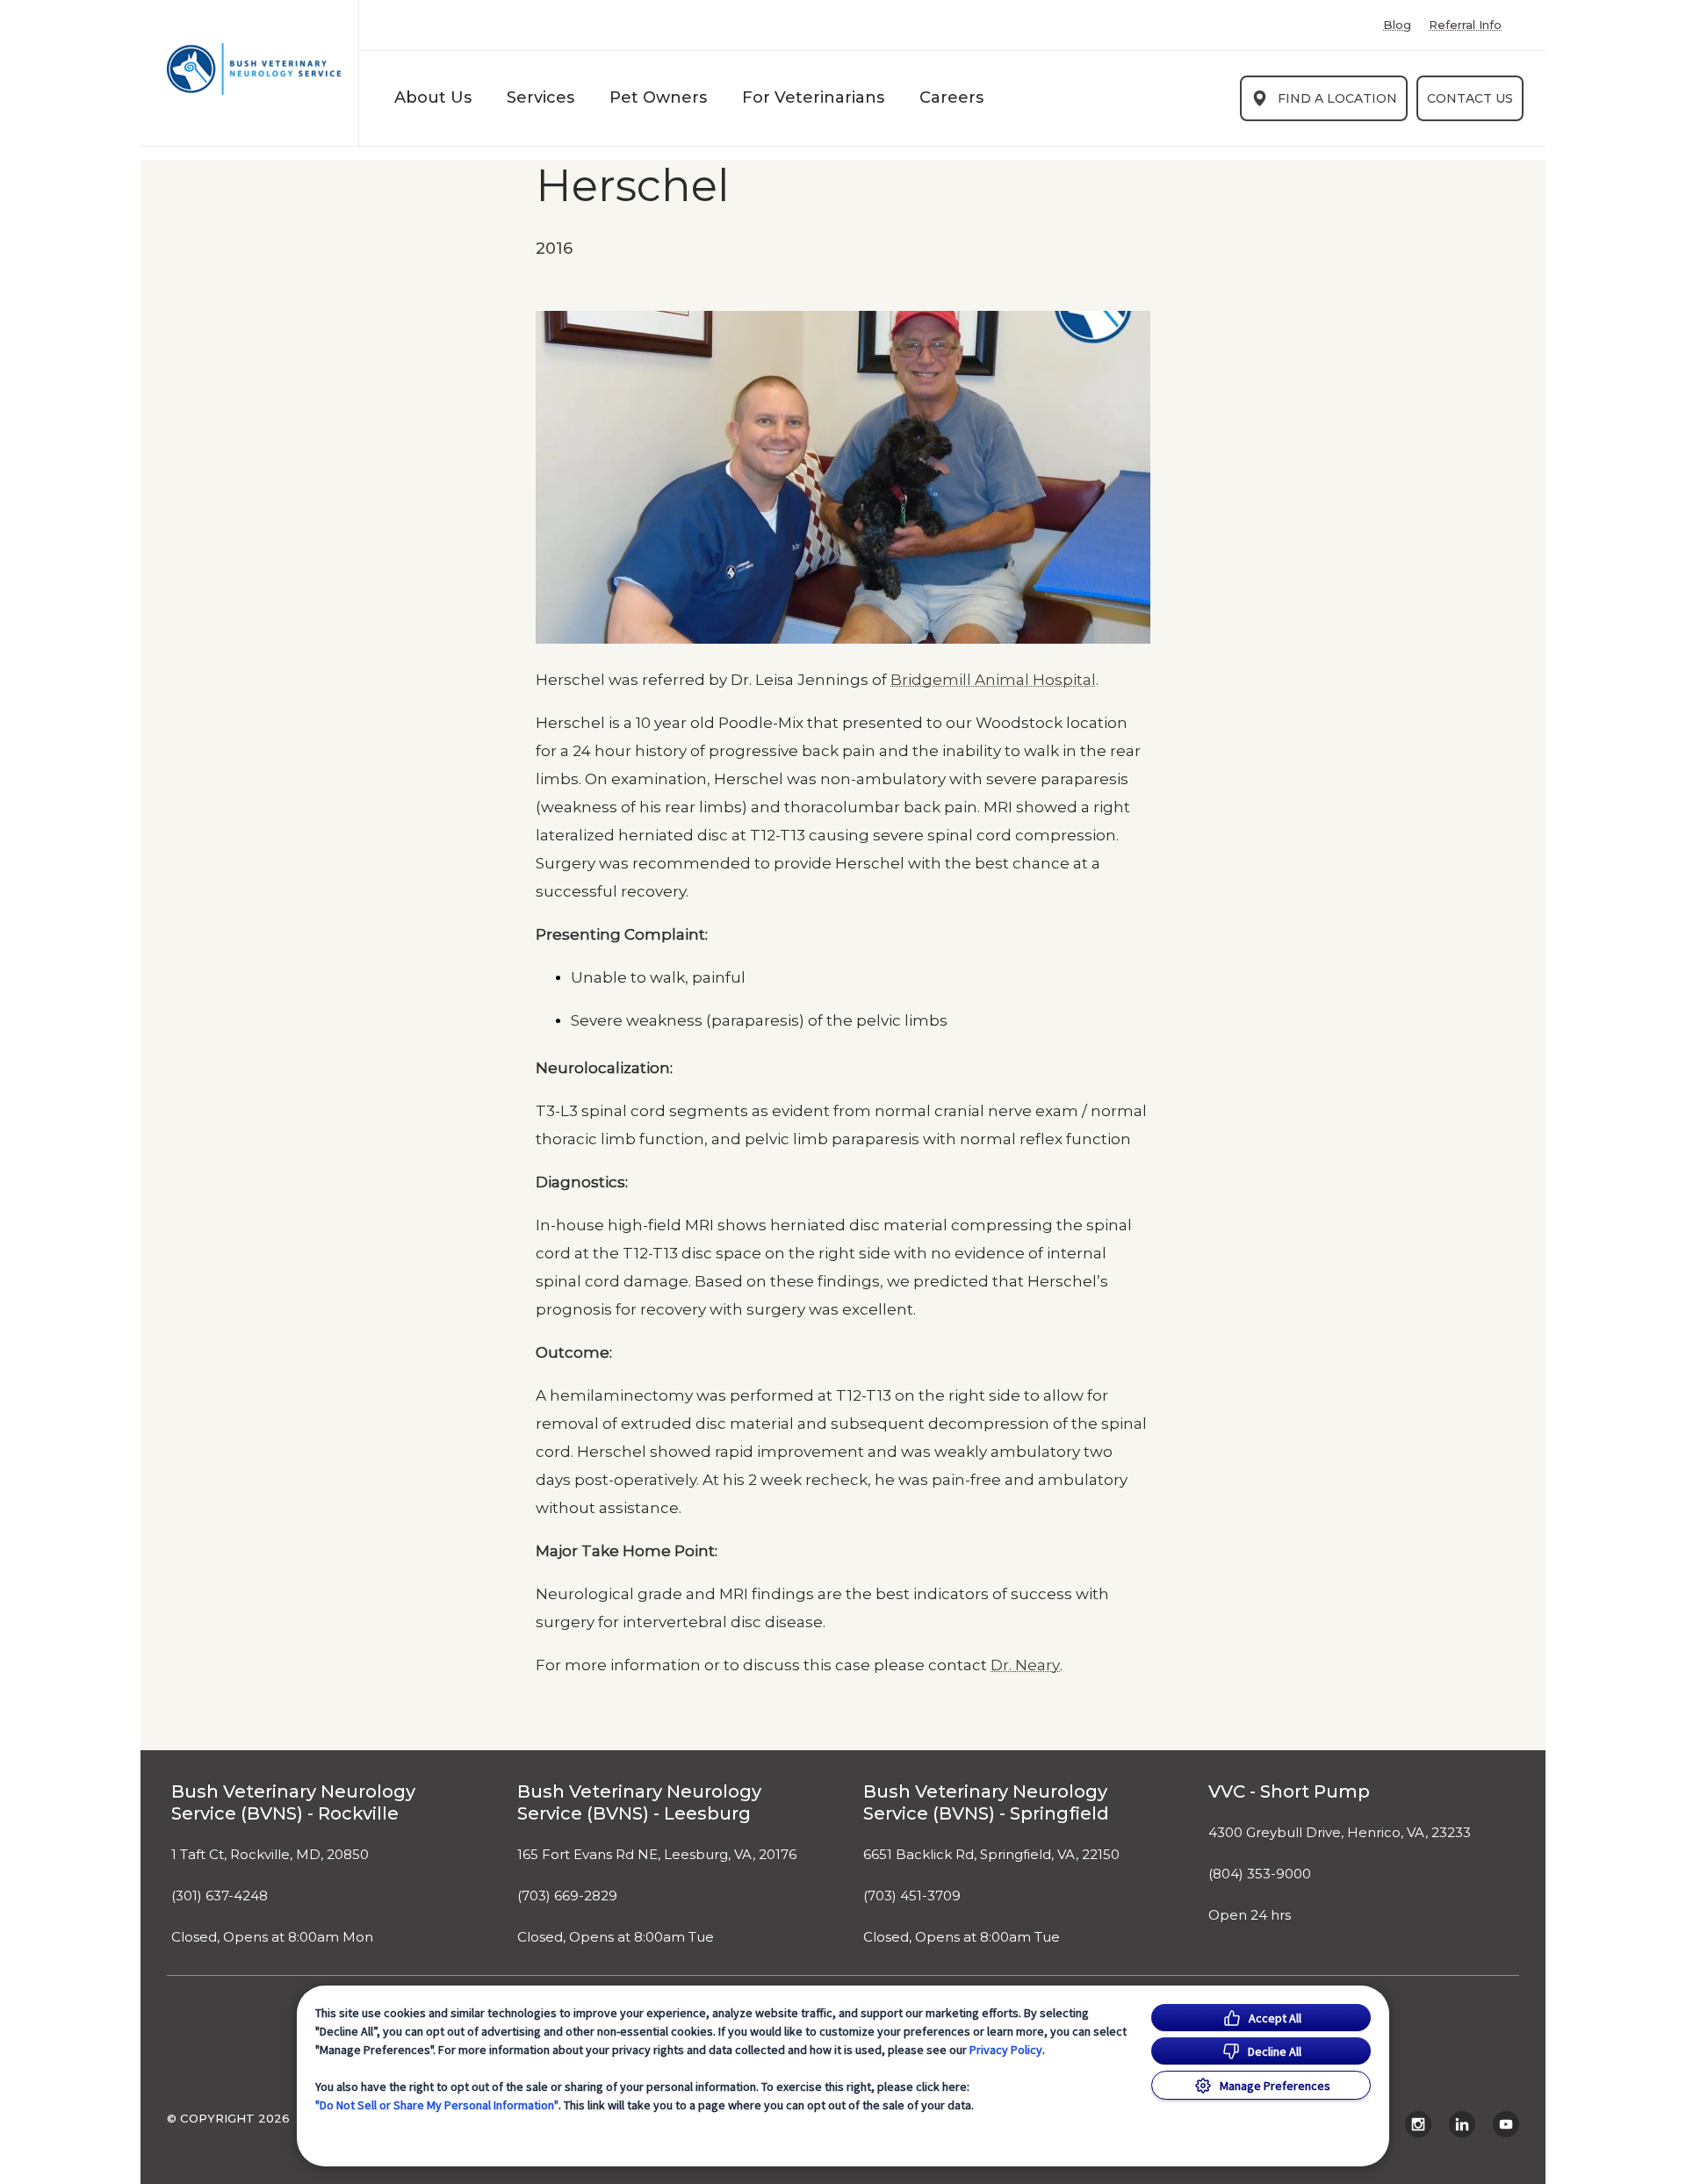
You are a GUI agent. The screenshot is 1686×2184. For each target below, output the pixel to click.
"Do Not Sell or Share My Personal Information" (437, 2105)
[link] (254, 69)
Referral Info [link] (1465, 25)
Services (540, 97)
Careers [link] (951, 97)
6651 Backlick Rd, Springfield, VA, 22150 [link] (991, 1855)
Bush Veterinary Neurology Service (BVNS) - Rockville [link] (293, 1802)
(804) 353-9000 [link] (1260, 1874)
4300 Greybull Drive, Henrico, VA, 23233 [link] (1340, 1833)
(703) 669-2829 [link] (567, 1896)
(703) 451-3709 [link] (912, 1896)
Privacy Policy (1006, 2050)
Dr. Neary (1025, 1665)
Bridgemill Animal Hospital (993, 680)
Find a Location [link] (1337, 98)
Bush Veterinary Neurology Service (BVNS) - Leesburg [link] (639, 1802)
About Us (433, 97)
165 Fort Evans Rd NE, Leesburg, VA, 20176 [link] (657, 1855)
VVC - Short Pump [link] (1289, 1791)
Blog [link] (1397, 25)
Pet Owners (658, 97)
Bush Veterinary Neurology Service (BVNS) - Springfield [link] (986, 1802)
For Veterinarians (813, 97)
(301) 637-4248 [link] (220, 1896)
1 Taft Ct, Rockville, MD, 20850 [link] (270, 1855)
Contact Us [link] (1470, 98)
